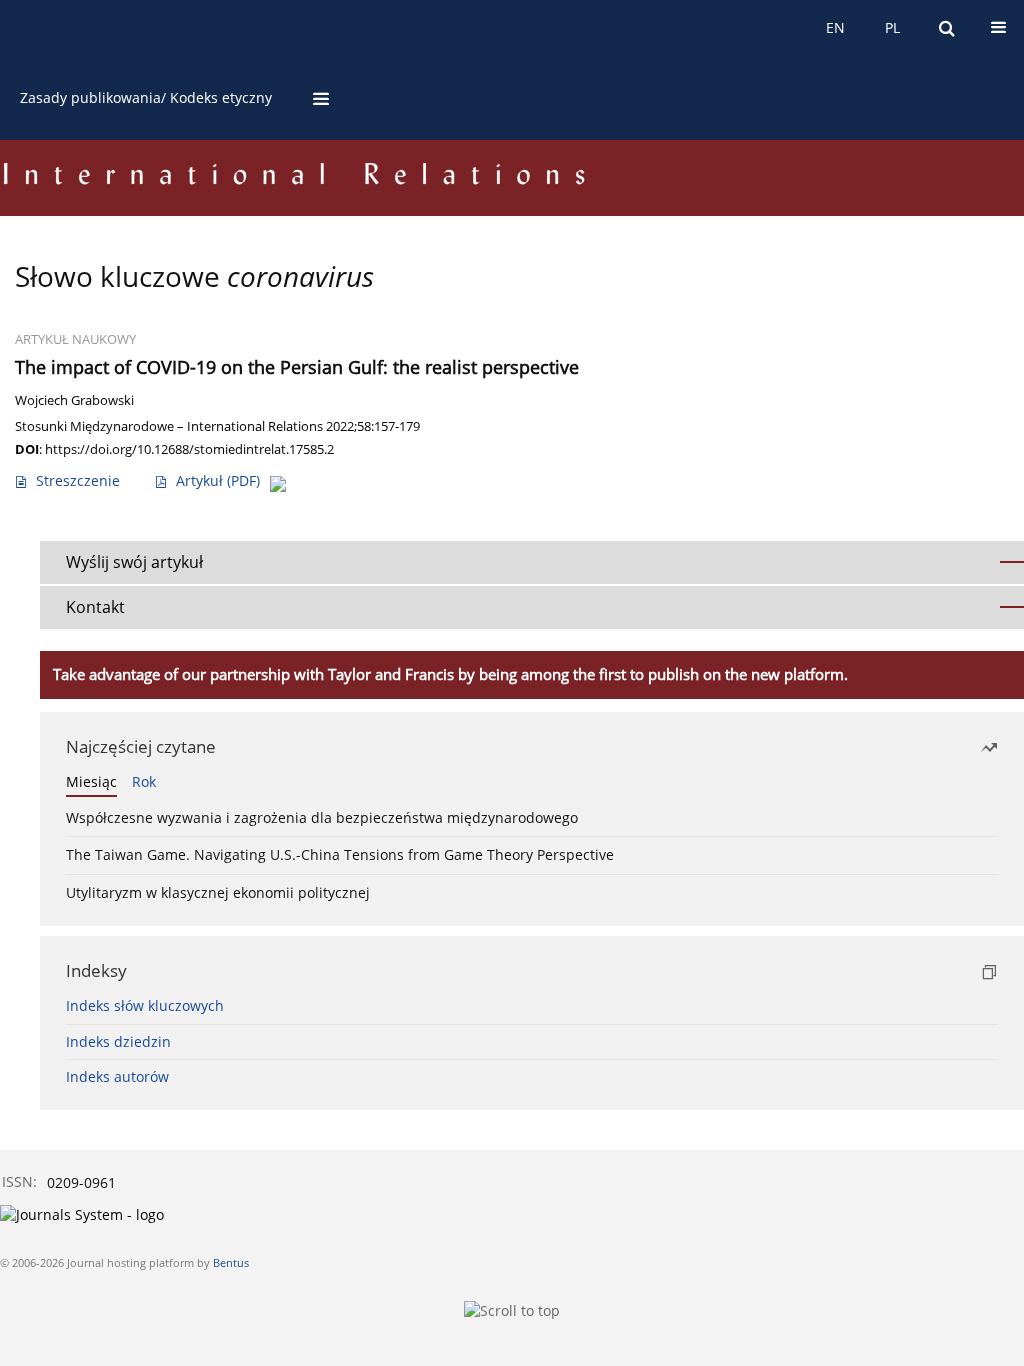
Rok (144, 781)
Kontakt (95, 607)
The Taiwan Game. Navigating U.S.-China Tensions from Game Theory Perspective (340, 854)
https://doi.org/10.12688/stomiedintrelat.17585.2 (189, 449)
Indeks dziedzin (118, 1041)
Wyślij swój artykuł (134, 562)
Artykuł (218, 480)
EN (835, 27)
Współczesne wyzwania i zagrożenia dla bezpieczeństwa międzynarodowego (322, 817)
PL (892, 27)
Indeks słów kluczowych (145, 1005)
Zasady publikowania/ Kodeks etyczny (146, 97)
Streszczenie (78, 480)
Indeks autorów (117, 1076)
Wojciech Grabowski (74, 400)
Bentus (231, 1262)
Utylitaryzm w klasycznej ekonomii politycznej (218, 892)
